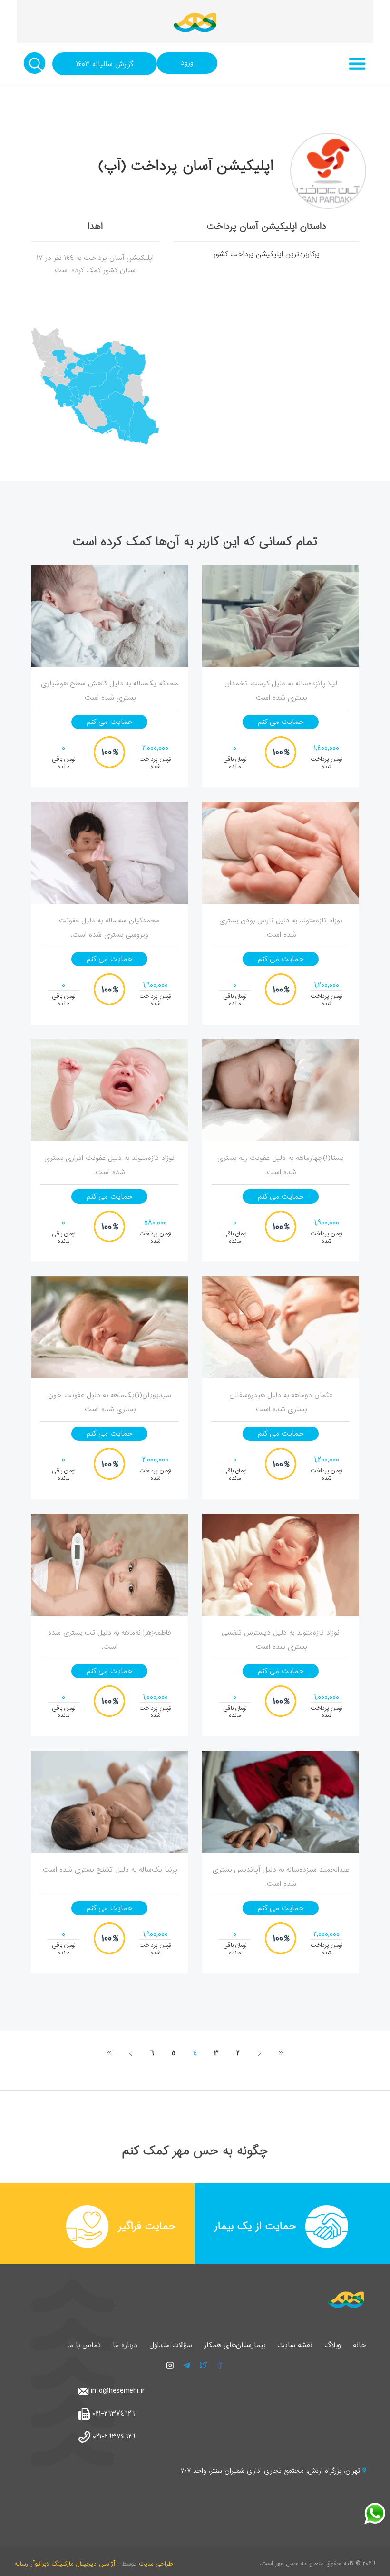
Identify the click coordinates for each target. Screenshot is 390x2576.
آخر (110, 2053)
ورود (187, 63)
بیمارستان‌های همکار (235, 2345)
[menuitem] (76, 360)
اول (281, 2053)
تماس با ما (84, 2345)
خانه (360, 2345)
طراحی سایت (156, 2564)
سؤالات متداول (171, 2345)
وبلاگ (333, 2345)
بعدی (131, 2053)
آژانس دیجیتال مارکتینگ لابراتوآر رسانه (65, 2564)
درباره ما (125, 2345)
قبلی (259, 2053)
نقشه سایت (295, 2345)
